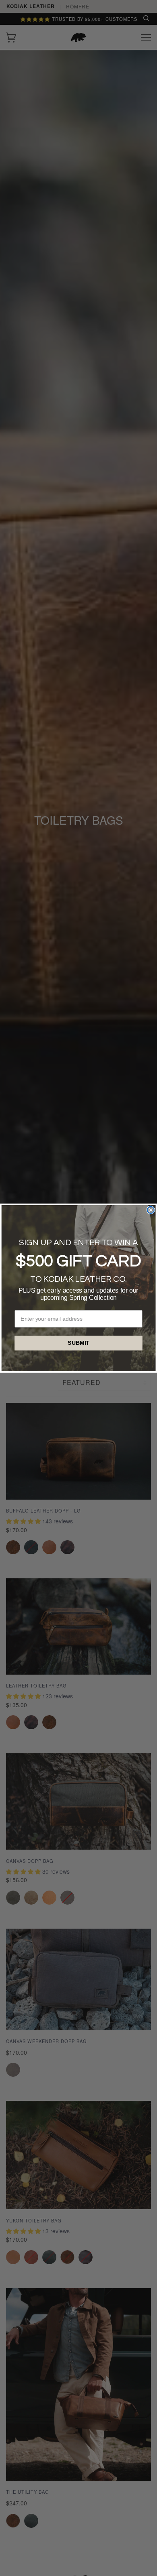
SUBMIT (78, 1343)
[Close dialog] (151, 1210)
